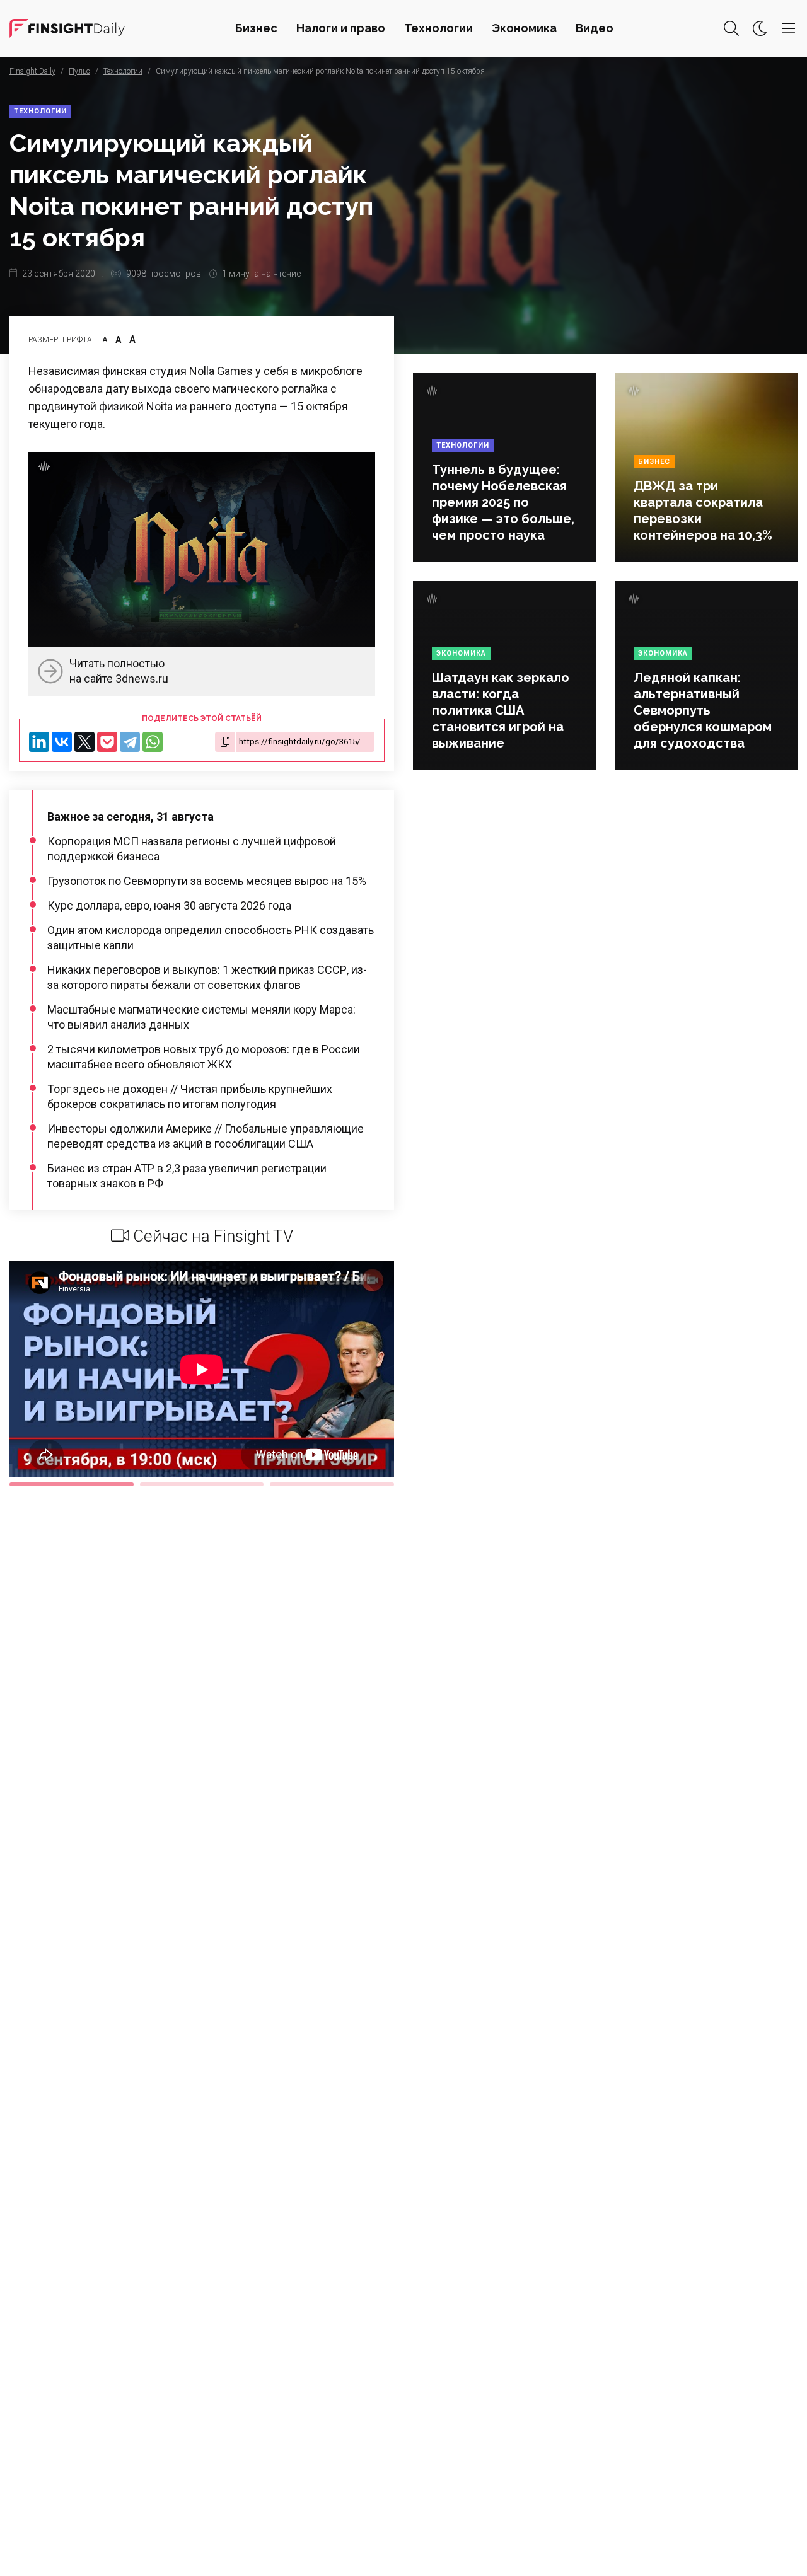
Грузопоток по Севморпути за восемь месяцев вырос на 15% (207, 881)
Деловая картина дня (67, 28)
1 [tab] (72, 1484)
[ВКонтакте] (62, 742)
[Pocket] (107, 742)
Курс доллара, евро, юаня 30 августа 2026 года (169, 905)
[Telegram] (130, 742)
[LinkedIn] (39, 742)
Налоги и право (341, 28)
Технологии (438, 28)
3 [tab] (332, 1484)
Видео (595, 28)
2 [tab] (202, 1484)
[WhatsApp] (153, 742)
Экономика (524, 28)
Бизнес (256, 28)
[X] (84, 742)
